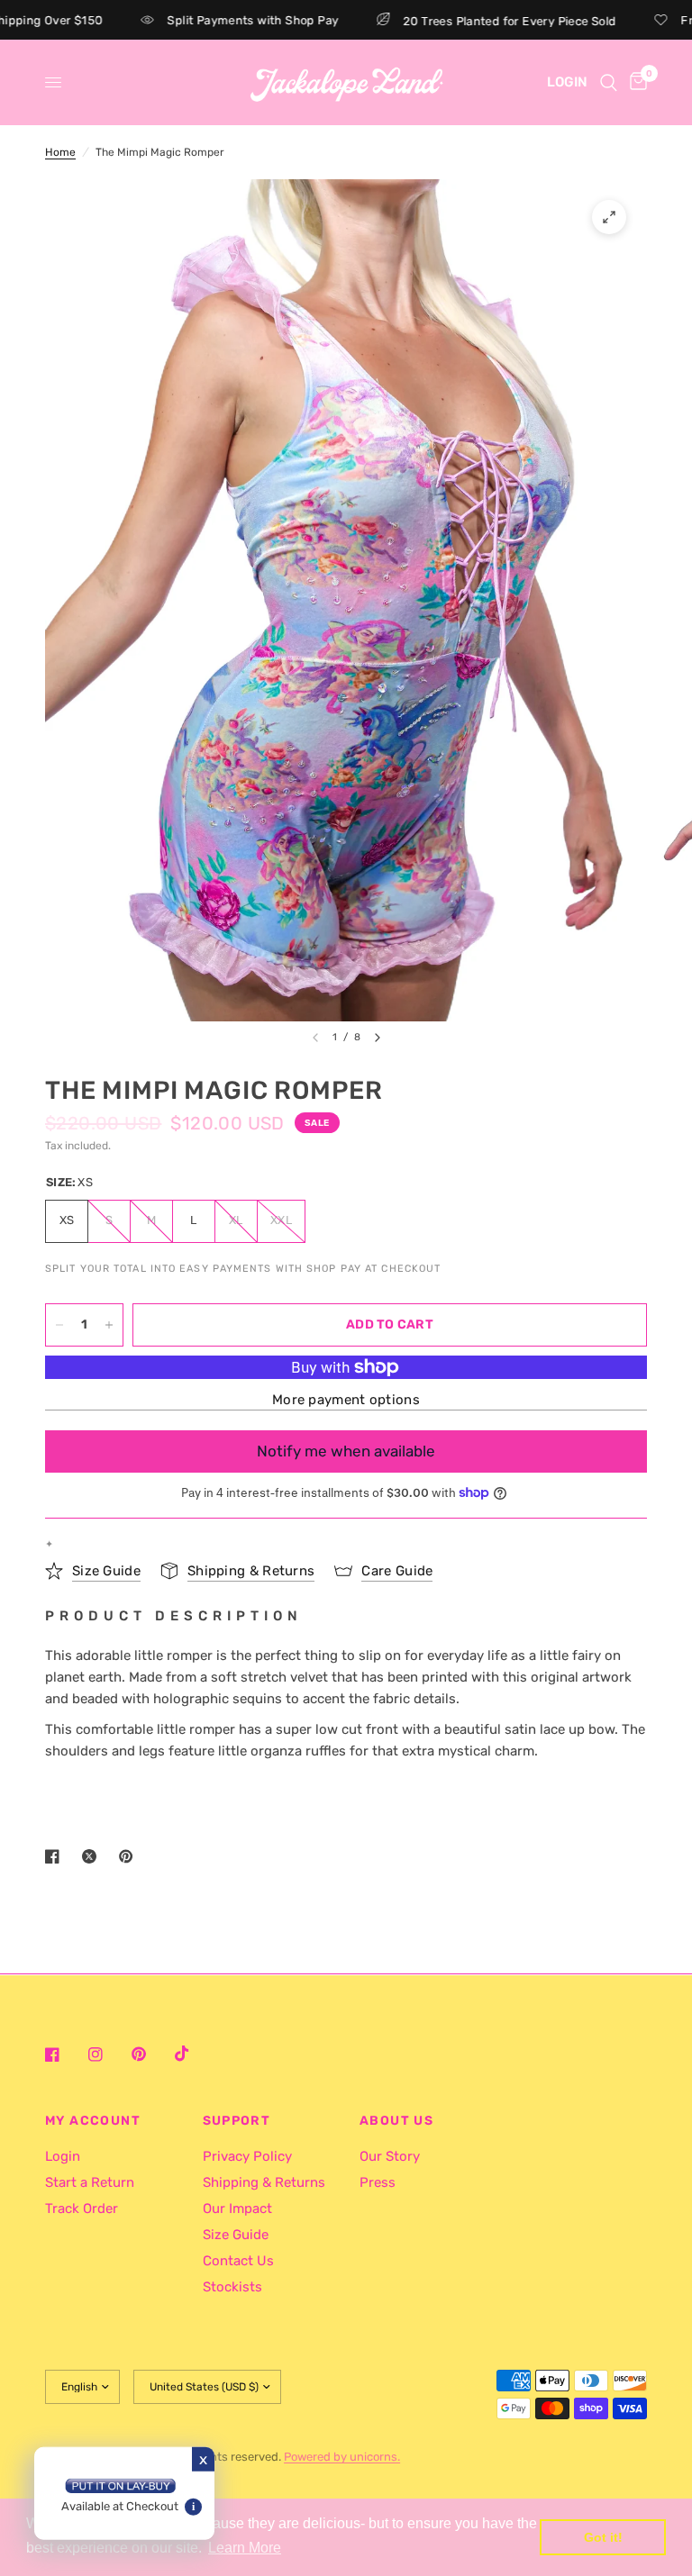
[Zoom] (609, 217)
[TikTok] (195, 2054)
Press (378, 2182)
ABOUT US (396, 2121)
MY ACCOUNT (93, 2121)
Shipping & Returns (264, 2182)
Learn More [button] (245, 2548)
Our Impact (237, 2209)
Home (60, 152)
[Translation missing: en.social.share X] (93, 1856)
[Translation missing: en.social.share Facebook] (56, 1856)
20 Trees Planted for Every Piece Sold (479, 21)
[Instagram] (108, 2054)
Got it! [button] (603, 2537)
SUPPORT (237, 2121)
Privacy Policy (247, 2156)
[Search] (609, 82)
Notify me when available (346, 1451)
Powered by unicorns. (342, 2457)
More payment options (346, 1400)
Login (63, 2156)
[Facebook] (65, 2054)
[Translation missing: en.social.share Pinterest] (130, 1856)
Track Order (82, 2209)
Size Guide (236, 2235)
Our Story (390, 2156)
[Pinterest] (151, 2054)
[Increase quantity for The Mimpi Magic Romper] (109, 1325)
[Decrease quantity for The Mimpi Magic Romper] (59, 1325)
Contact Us (238, 2261)
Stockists (232, 2287)
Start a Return (90, 2182)
